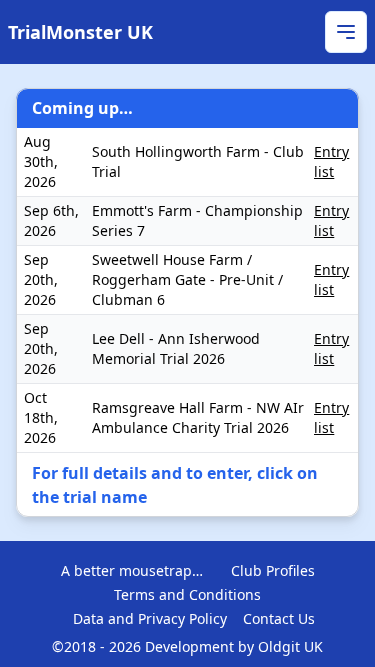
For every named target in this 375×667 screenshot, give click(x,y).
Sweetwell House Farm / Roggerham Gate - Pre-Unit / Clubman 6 (187, 279)
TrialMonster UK (80, 32)
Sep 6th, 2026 (51, 220)
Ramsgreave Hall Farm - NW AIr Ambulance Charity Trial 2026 (198, 417)
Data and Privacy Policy (150, 618)
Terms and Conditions (187, 594)
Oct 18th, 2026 (41, 417)
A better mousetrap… (132, 570)
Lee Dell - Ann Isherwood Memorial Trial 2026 (176, 348)
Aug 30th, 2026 (41, 161)
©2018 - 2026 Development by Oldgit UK (187, 646)
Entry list (331, 161)
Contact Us (279, 618)
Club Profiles (273, 570)
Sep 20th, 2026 (41, 279)
